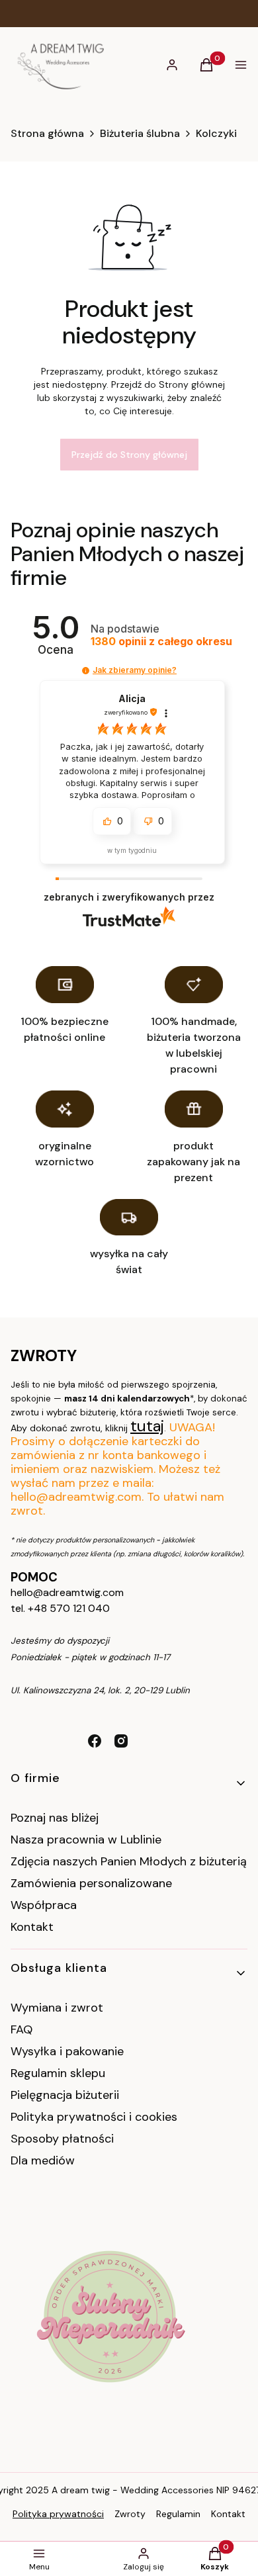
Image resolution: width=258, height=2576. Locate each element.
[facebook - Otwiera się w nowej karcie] (95, 1741)
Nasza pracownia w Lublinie (86, 1840)
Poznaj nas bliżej (55, 1818)
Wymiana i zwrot (57, 2008)
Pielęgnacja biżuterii (65, 2095)
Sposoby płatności (62, 2139)
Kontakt (32, 1927)
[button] (86, 671)
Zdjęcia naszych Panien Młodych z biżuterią (129, 1861)
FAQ (21, 2029)
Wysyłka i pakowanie (67, 2051)
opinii (161, 642)
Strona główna (47, 134)
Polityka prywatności (58, 2514)
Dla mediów (43, 2160)
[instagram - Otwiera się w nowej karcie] (121, 1741)
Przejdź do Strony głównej (129, 455)
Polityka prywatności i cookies (94, 2117)
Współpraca (44, 1905)
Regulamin (178, 2514)
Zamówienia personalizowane (91, 1883)
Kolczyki (216, 134)
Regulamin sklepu (58, 2073)
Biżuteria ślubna (140, 134)
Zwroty (130, 2514)
